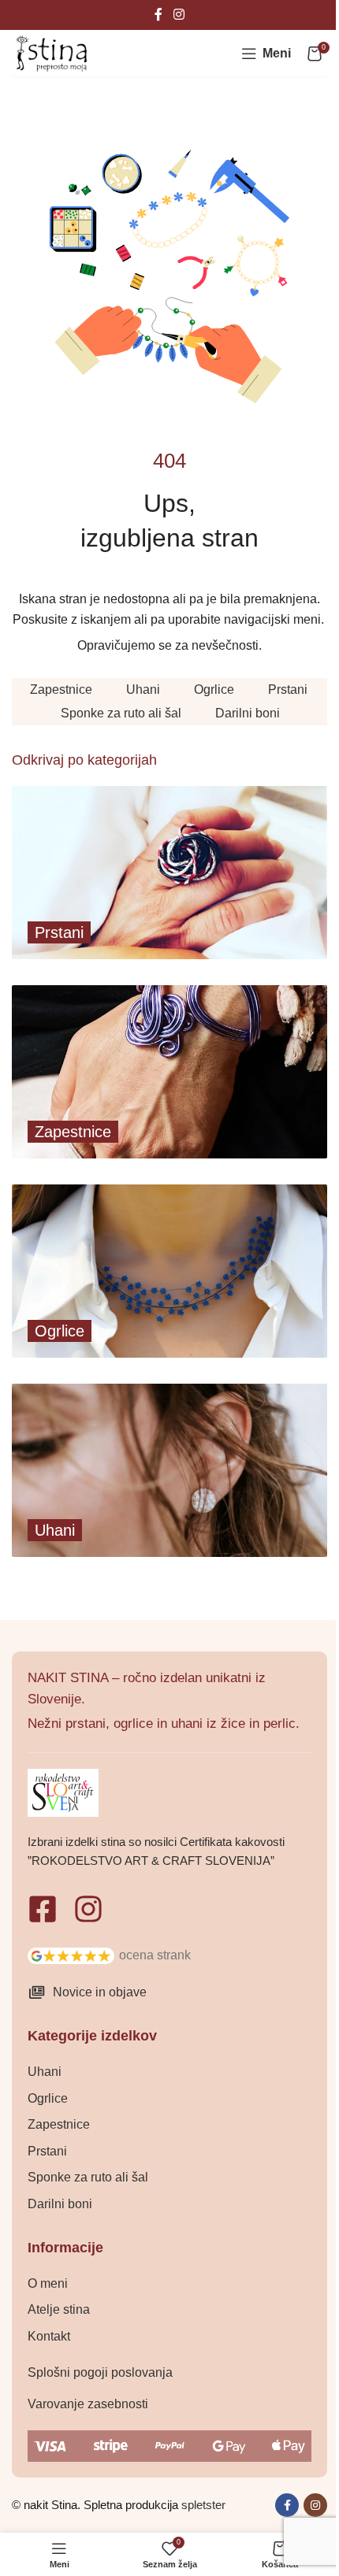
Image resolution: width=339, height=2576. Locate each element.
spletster (203, 2505)
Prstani (288, 689)
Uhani (143, 689)
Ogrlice (214, 689)
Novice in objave (100, 1992)
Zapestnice (61, 689)
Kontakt (49, 2336)
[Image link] (71, 1954)
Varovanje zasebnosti (88, 2404)
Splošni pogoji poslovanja (100, 2372)
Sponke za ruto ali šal (121, 713)
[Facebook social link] (158, 15)
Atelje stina (59, 2309)
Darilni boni (248, 713)
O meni (48, 2283)
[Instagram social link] (179, 15)
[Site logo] (51, 52)
